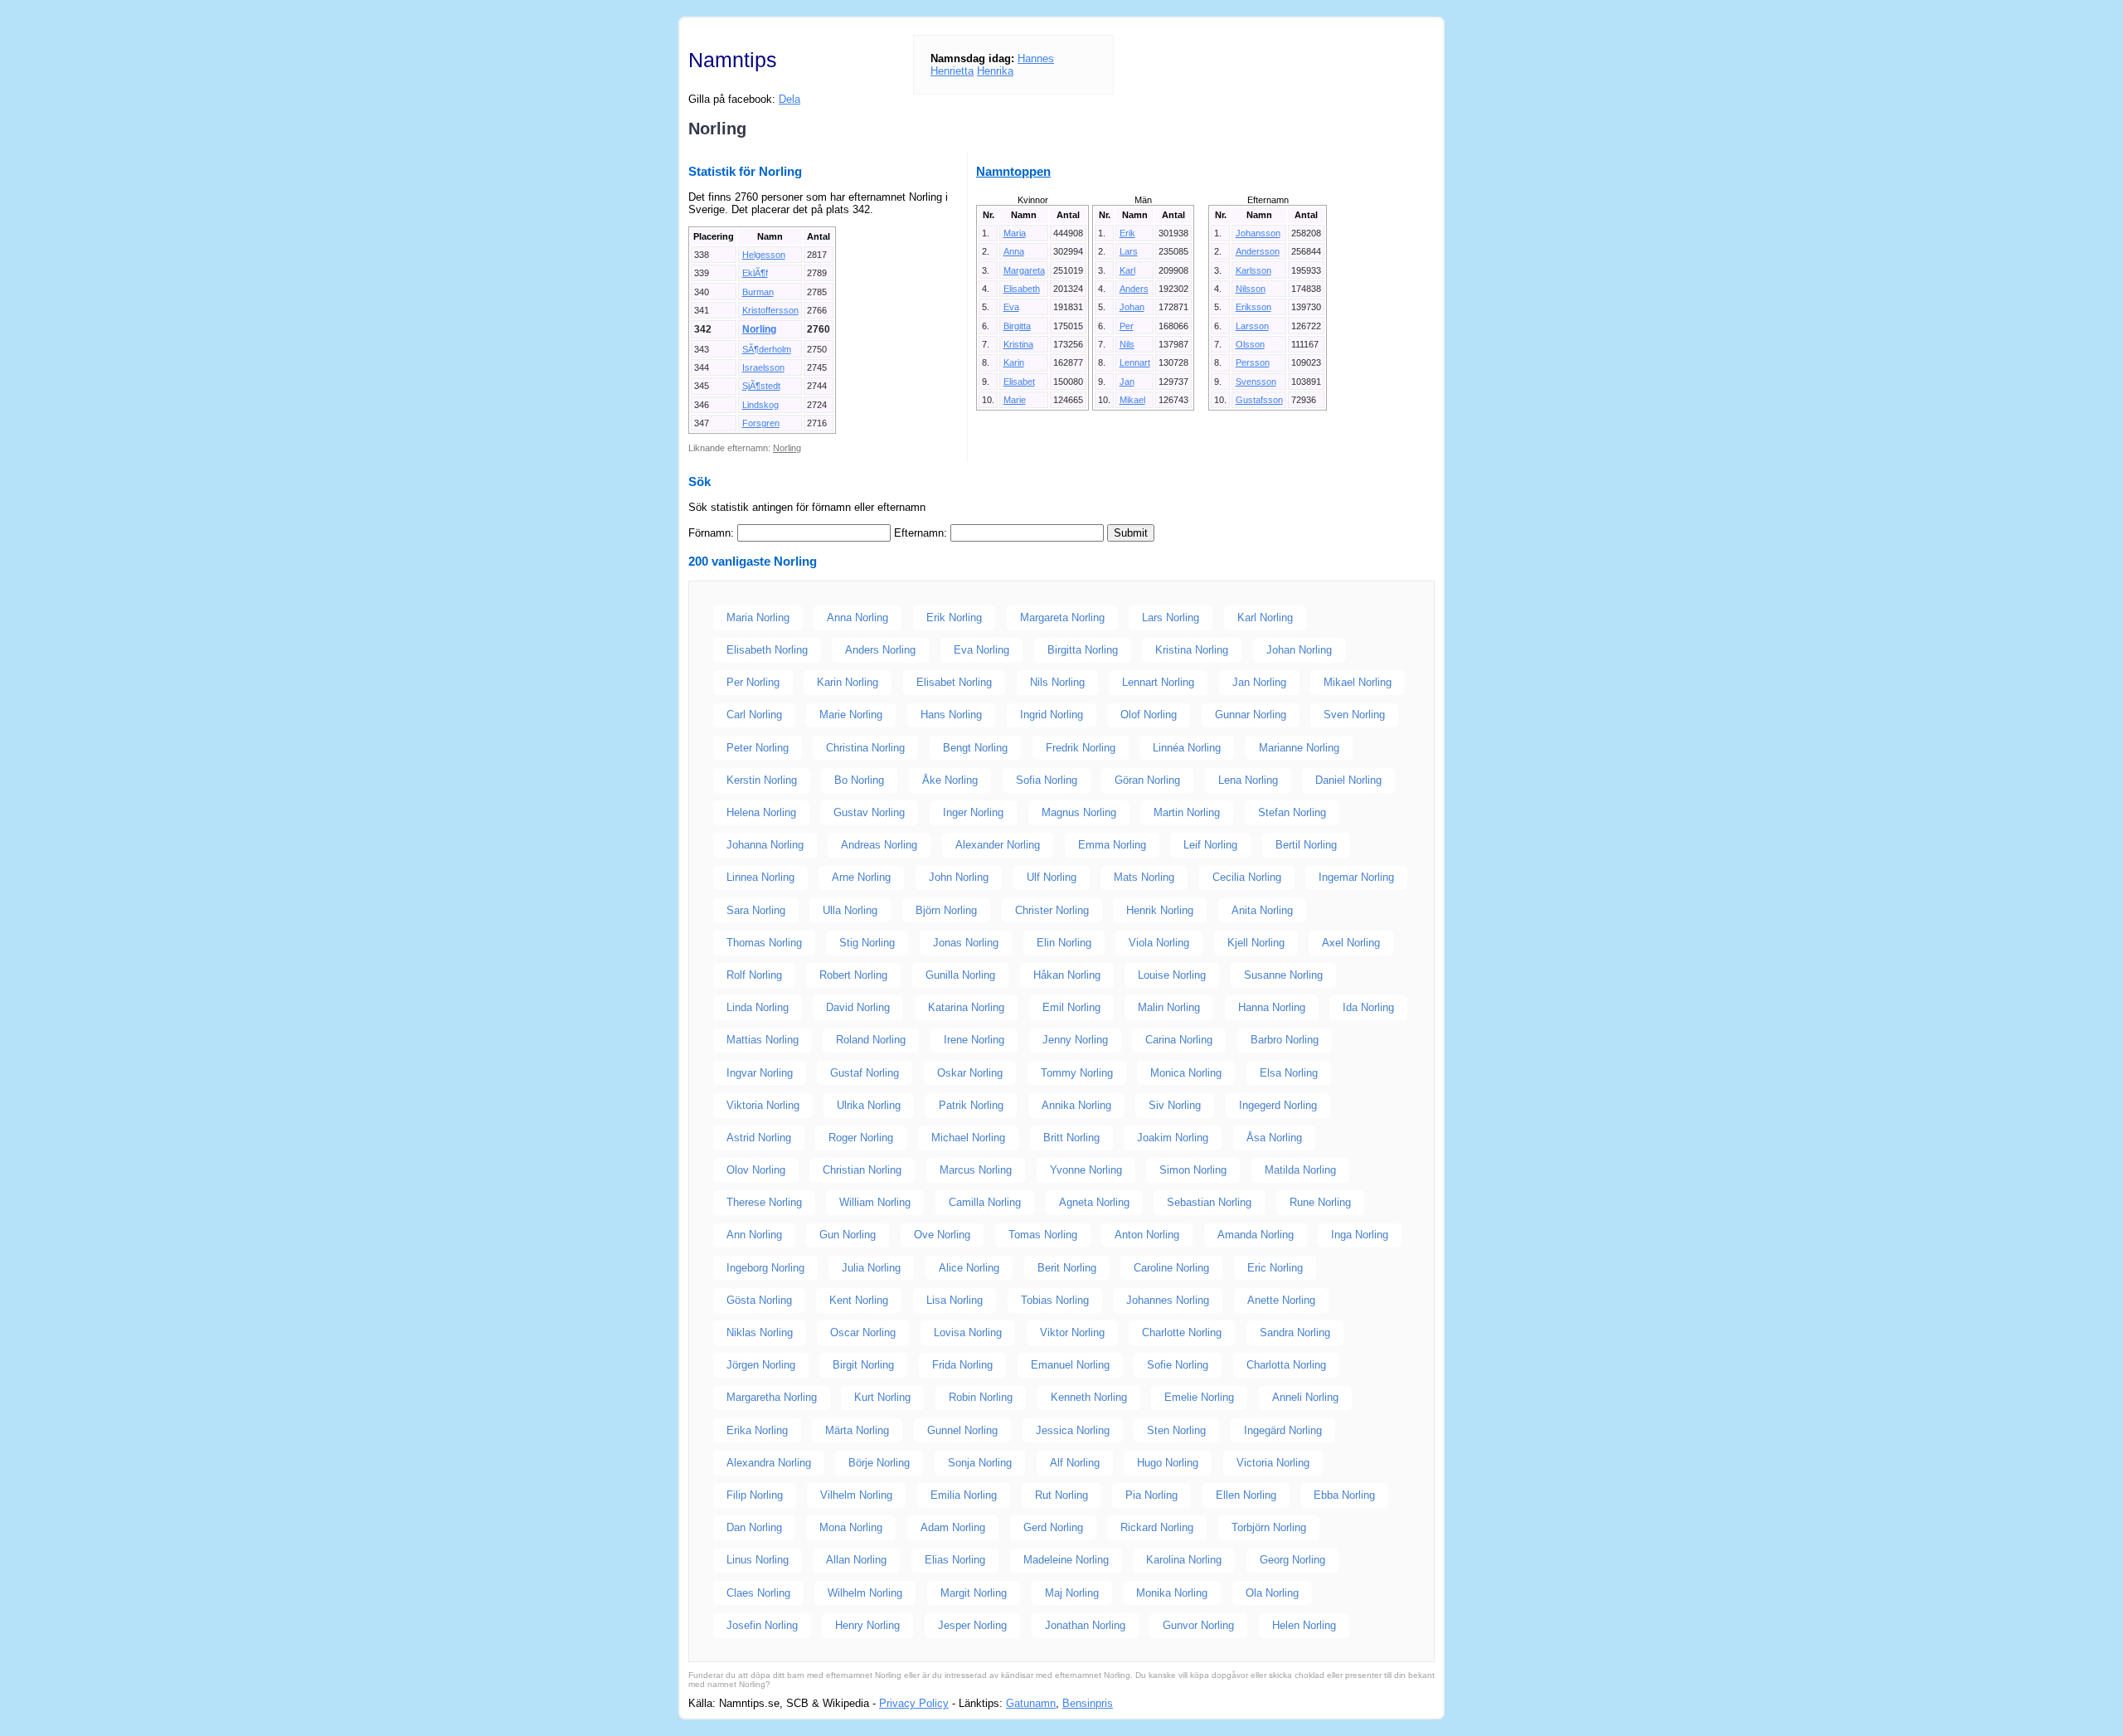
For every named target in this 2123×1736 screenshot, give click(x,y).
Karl (1127, 270)
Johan (1132, 307)
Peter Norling (758, 748)
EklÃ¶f (755, 273)
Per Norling (753, 682)
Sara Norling (756, 910)
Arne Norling (861, 877)
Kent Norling (859, 1300)
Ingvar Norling (760, 1073)
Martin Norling (1187, 812)
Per (1127, 326)
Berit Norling (1067, 1268)
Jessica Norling (1073, 1430)
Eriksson (1253, 307)
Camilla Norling (985, 1202)
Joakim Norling (1173, 1138)
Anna (1014, 251)
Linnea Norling (760, 877)
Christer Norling (1052, 910)
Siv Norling (1175, 1105)
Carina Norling (1179, 1040)
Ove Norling (942, 1235)
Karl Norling (1265, 618)
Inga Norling (1360, 1235)
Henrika (995, 71)
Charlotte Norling (1182, 1332)
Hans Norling (951, 715)
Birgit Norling (863, 1365)
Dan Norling (754, 1527)
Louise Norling (1172, 975)
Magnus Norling (1079, 812)
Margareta (1024, 270)
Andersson (1258, 251)
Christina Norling (865, 748)
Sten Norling (1176, 1430)
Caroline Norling (1171, 1268)
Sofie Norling (1178, 1365)
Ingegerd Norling (1278, 1105)
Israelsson (763, 367)
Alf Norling (1075, 1463)
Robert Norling (853, 975)
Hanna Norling (1272, 1007)
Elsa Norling (1289, 1073)
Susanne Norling (1283, 975)
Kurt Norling (882, 1397)
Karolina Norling (1184, 1560)
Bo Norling (859, 780)
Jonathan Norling (1085, 1625)
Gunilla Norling (960, 975)
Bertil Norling (1306, 845)
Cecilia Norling (1247, 877)
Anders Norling (880, 650)
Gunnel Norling (962, 1430)
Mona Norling (851, 1527)
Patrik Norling (971, 1105)
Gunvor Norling (1198, 1625)
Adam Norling (953, 1527)
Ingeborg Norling (765, 1268)
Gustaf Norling (865, 1073)
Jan (1127, 382)
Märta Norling (857, 1430)
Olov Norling (756, 1170)
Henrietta (952, 71)
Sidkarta (1415, 1703)
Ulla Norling (850, 910)
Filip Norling (755, 1495)
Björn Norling (946, 910)
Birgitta (1017, 326)
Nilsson (1251, 289)
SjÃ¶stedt (761, 386)
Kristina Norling (1192, 650)
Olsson (1250, 344)
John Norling (959, 877)
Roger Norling (861, 1138)
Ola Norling (1272, 1593)
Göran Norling (1147, 780)
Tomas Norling (1043, 1235)
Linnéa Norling (1187, 748)
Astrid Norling (759, 1138)
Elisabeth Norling (767, 650)
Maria (1015, 233)
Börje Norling (879, 1463)
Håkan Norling (1067, 975)
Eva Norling (981, 650)
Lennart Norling (1158, 682)
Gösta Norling (759, 1300)
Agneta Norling (1094, 1202)
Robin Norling (981, 1397)
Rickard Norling (1157, 1527)
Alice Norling (969, 1268)
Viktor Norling (1072, 1332)
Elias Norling (955, 1560)
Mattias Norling (763, 1040)
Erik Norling (954, 618)
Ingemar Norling (1356, 877)
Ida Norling (1368, 1007)
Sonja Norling (980, 1463)
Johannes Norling (1168, 1300)
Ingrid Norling (1052, 715)
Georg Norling (1292, 1560)
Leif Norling (1210, 845)
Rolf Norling (754, 975)
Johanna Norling (765, 845)
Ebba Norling (1344, 1495)
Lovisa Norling (968, 1332)
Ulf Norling (1052, 877)
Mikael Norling (1358, 682)
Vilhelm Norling (856, 1495)
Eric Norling (1275, 1268)
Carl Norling (754, 715)
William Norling (875, 1202)
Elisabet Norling (954, 682)
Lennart (1135, 362)
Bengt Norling (975, 748)
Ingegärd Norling (1283, 1430)
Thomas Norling (764, 943)
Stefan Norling (1292, 812)
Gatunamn (1031, 1703)
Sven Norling (1354, 715)
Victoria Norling (1273, 1463)
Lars (1129, 251)
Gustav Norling (869, 812)
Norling (759, 329)
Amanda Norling (1256, 1235)
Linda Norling (758, 1007)
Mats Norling (1144, 877)
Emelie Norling (1199, 1397)
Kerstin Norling (762, 780)
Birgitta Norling (1083, 650)
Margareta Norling (1062, 618)
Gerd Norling (1053, 1527)
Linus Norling (758, 1560)
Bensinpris (1088, 1703)
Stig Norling (867, 943)
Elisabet (1019, 382)
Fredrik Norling (1081, 748)
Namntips (733, 60)
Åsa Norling (1274, 1138)
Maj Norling (1072, 1593)
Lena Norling (1248, 780)
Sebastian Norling (1209, 1202)
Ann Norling (754, 1235)
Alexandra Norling (769, 1463)
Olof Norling (1149, 715)
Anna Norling (857, 618)
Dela (789, 99)
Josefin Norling (762, 1625)
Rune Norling (1320, 1202)
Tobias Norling (1055, 1300)
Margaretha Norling (772, 1397)
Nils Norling (1057, 682)
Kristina (1018, 344)
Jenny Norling (1075, 1040)
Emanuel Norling (1070, 1365)
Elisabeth (1022, 289)
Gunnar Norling (1251, 715)
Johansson (1258, 233)
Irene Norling (974, 1040)
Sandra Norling (1295, 1332)
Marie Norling (851, 715)
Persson (1253, 362)
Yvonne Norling (1086, 1170)
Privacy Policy (914, 1703)
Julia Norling (871, 1268)
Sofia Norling (1047, 780)
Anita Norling (1262, 910)
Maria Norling (758, 618)
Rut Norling (1061, 1495)
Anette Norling (1281, 1300)
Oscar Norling (863, 1332)
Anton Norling (1147, 1235)
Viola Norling (1159, 943)
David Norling (858, 1007)
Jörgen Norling (761, 1365)
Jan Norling (1259, 682)
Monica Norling (1186, 1073)
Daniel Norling (1348, 780)
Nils (1127, 344)
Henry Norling (867, 1625)
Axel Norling (1351, 943)
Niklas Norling (760, 1332)
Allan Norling (856, 1560)
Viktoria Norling (763, 1105)
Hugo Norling (1168, 1463)
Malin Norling (1169, 1007)
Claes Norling (758, 1593)
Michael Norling (968, 1138)
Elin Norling (1064, 943)
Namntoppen (1013, 171)
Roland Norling (871, 1040)
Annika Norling (1076, 1105)
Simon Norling (1193, 1170)
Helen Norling (1304, 1625)
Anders (1134, 289)
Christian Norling (862, 1170)
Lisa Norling (955, 1300)
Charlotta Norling (1286, 1365)
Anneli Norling (1305, 1397)
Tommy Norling (1077, 1073)
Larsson (1252, 326)
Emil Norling (1071, 1007)
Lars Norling (1171, 618)
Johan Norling (1299, 650)
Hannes (1036, 58)
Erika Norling (757, 1430)
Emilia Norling (964, 1495)
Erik (1127, 233)
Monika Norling (1172, 1593)
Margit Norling (974, 1593)
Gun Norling (848, 1235)
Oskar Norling (970, 1073)
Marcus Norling (976, 1170)
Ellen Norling (1246, 1495)
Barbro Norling (1285, 1040)
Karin (1014, 362)
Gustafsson (1259, 400)
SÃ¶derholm (767, 349)
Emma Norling (1112, 845)
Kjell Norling (1256, 943)
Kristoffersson (770, 310)
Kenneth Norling (1089, 1397)
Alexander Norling (998, 845)
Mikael (1132, 400)
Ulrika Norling (869, 1105)
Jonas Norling (966, 943)
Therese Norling (764, 1202)
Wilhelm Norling (865, 1593)
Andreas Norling (879, 845)
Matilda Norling (1300, 1170)
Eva (1011, 307)
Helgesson (764, 255)
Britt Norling (1071, 1138)
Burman (758, 292)
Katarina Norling (966, 1007)
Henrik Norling (1160, 910)
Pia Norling (1151, 1495)
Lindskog (760, 405)
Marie (1015, 400)
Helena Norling (761, 812)
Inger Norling (973, 812)
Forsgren (761, 423)
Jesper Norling (972, 1625)
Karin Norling (848, 682)
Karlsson (1253, 270)
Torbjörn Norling (1269, 1527)
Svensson (1256, 382)
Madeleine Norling (1066, 1560)
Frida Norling (962, 1365)
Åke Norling (950, 780)
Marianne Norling (1299, 748)
